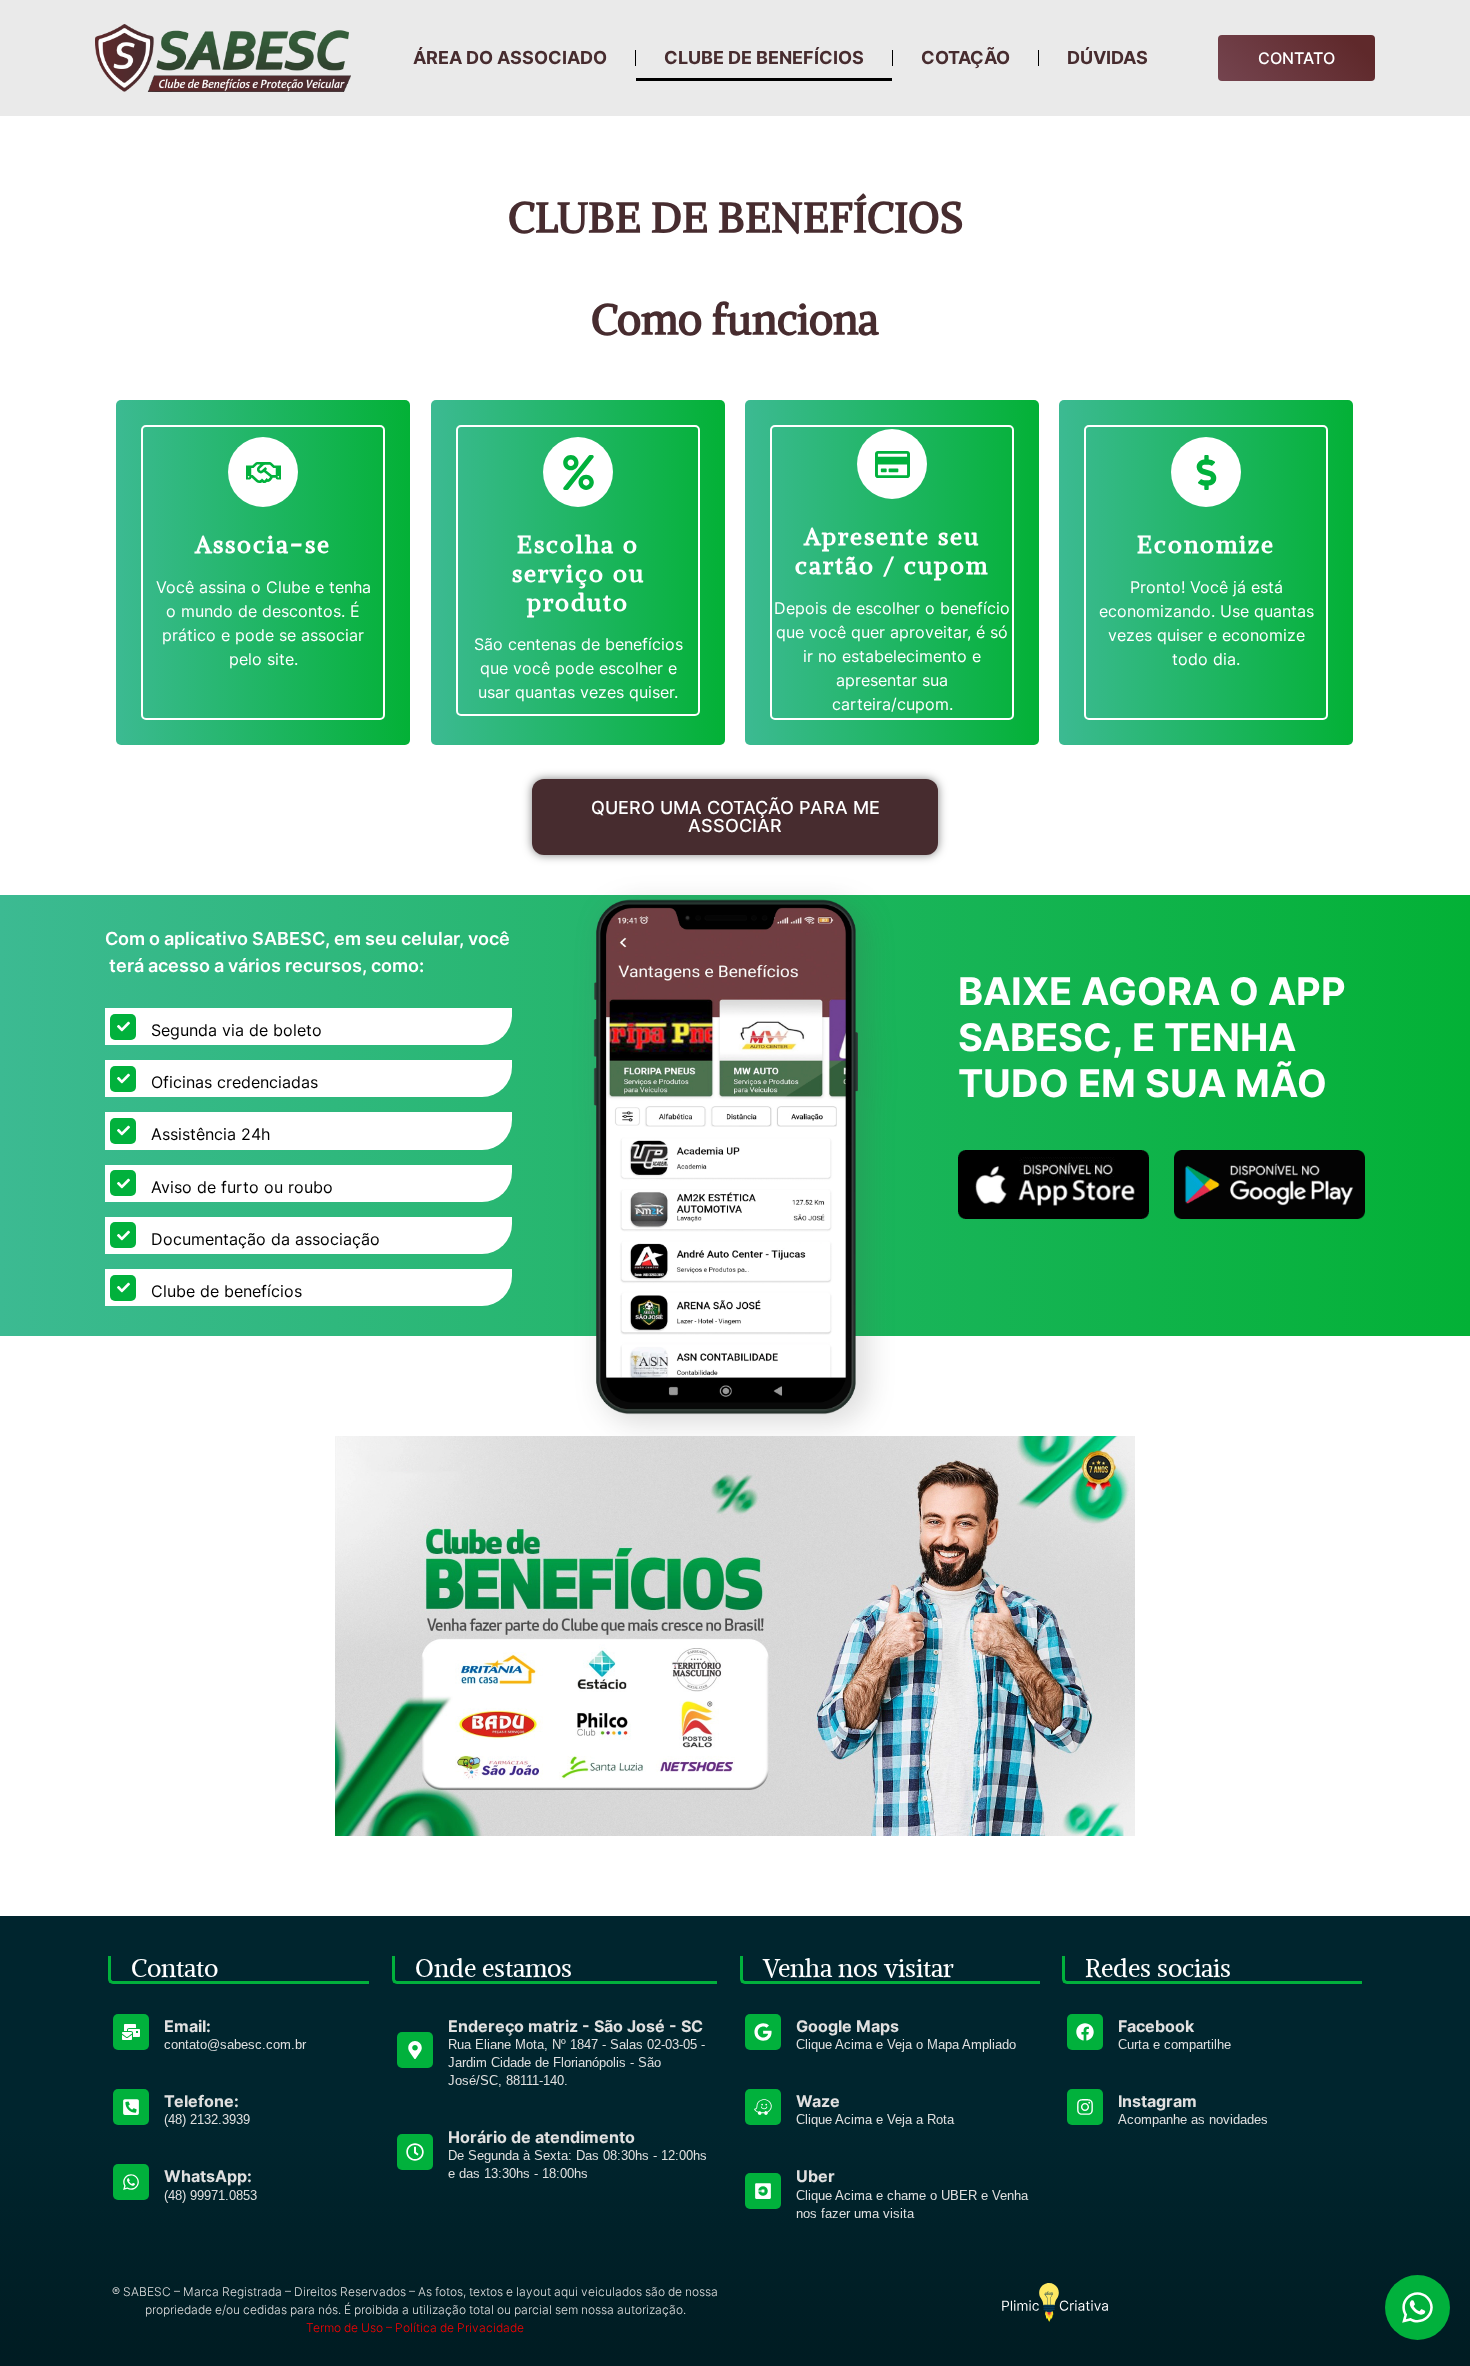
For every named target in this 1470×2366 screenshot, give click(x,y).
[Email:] (131, 2032)
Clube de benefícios (764, 57)
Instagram (1157, 2101)
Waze (818, 2101)
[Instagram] (1085, 2107)
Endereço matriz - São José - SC (575, 2026)
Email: (187, 2026)
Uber (815, 2176)
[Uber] (763, 2191)
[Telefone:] (131, 2107)
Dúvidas (1107, 57)
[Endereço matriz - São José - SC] (415, 2050)
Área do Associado (510, 57)
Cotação (965, 57)
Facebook (1156, 2026)
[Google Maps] (763, 2032)
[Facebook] (1085, 2032)
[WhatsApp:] (131, 2182)
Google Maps (847, 2026)
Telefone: (201, 2101)
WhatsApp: (208, 2176)
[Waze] (763, 2107)
